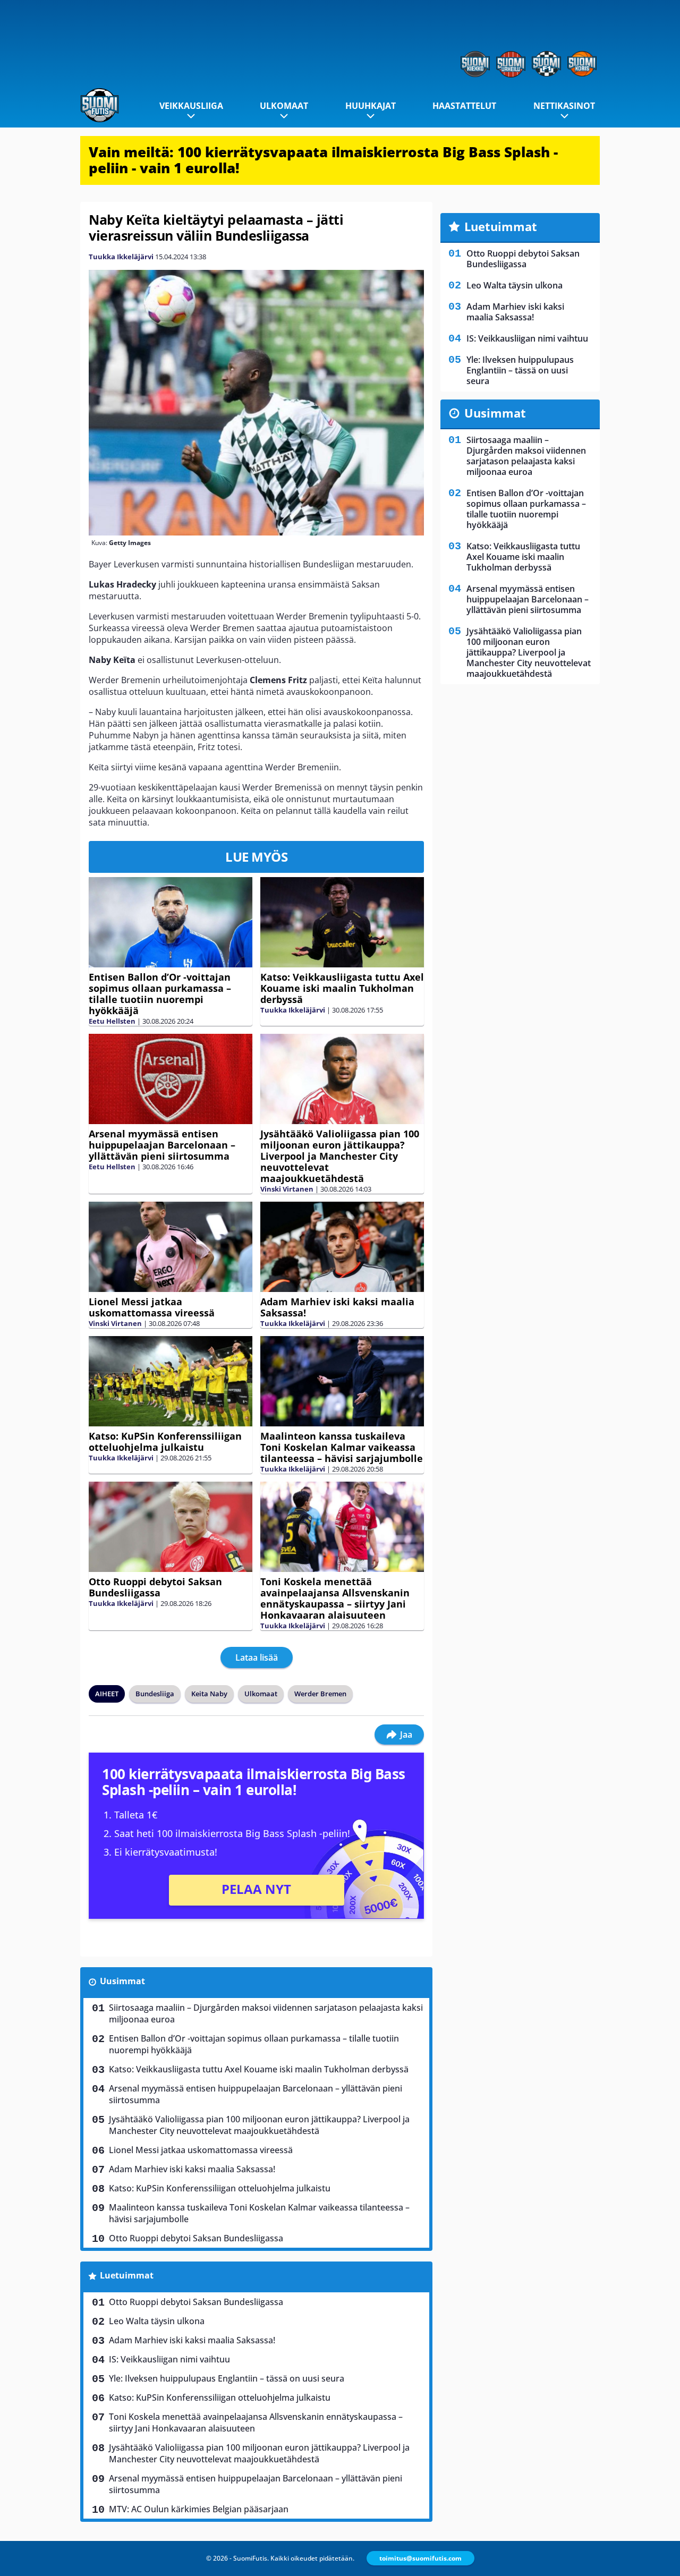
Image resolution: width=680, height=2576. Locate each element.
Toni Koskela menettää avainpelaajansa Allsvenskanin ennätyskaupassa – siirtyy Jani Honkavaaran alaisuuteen (335, 1598)
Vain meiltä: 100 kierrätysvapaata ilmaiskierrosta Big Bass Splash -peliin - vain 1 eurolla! (323, 160)
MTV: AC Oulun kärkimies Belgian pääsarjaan (199, 2509)
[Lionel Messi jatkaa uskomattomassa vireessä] (171, 1247)
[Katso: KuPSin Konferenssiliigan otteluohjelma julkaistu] (171, 1381)
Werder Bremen (320, 1694)
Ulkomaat (284, 106)
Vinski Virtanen (287, 1189)
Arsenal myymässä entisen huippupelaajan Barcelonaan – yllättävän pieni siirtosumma (162, 1145)
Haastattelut (464, 106)
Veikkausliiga (191, 106)
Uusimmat (122, 1981)
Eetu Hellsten (112, 1021)
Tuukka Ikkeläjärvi (121, 257)
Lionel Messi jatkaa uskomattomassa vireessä (152, 1307)
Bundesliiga (155, 1694)
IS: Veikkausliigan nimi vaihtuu (169, 2359)
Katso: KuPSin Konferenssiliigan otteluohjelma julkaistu (165, 1442)
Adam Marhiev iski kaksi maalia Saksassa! (337, 1307)
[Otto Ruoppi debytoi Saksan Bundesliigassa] (171, 1527)
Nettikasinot (564, 106)
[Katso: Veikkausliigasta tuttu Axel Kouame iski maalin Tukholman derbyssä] (342, 922)
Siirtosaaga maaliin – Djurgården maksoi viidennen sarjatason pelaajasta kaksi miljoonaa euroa (266, 2013)
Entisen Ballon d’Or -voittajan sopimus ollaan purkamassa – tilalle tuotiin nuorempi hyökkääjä (160, 994)
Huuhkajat (371, 106)
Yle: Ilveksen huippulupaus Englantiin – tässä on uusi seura (227, 2378)
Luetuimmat (127, 2275)
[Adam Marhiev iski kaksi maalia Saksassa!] (342, 1247)
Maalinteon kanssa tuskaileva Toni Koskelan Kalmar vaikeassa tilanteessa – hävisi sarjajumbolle (342, 1447)
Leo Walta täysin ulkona (157, 2321)
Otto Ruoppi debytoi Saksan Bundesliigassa (155, 1587)
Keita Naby (209, 1694)
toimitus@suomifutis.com (420, 2558)
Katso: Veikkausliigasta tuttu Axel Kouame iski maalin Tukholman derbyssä (342, 988)
